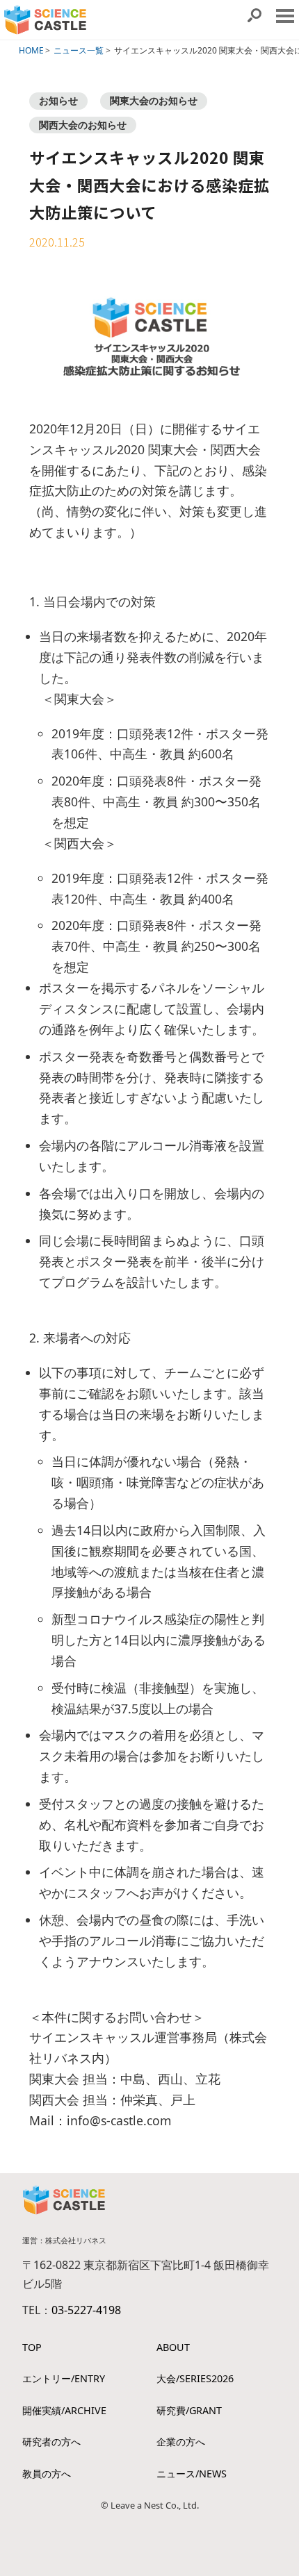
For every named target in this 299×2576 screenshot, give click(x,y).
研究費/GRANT (189, 2410)
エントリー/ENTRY (64, 2378)
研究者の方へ (51, 2442)
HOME (31, 50)
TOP (32, 2347)
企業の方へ (181, 2442)
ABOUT (173, 2347)
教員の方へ (47, 2474)
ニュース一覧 (79, 50)
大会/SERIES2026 (195, 2378)
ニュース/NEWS (192, 2474)
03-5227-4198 (86, 2310)
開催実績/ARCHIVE (64, 2410)
